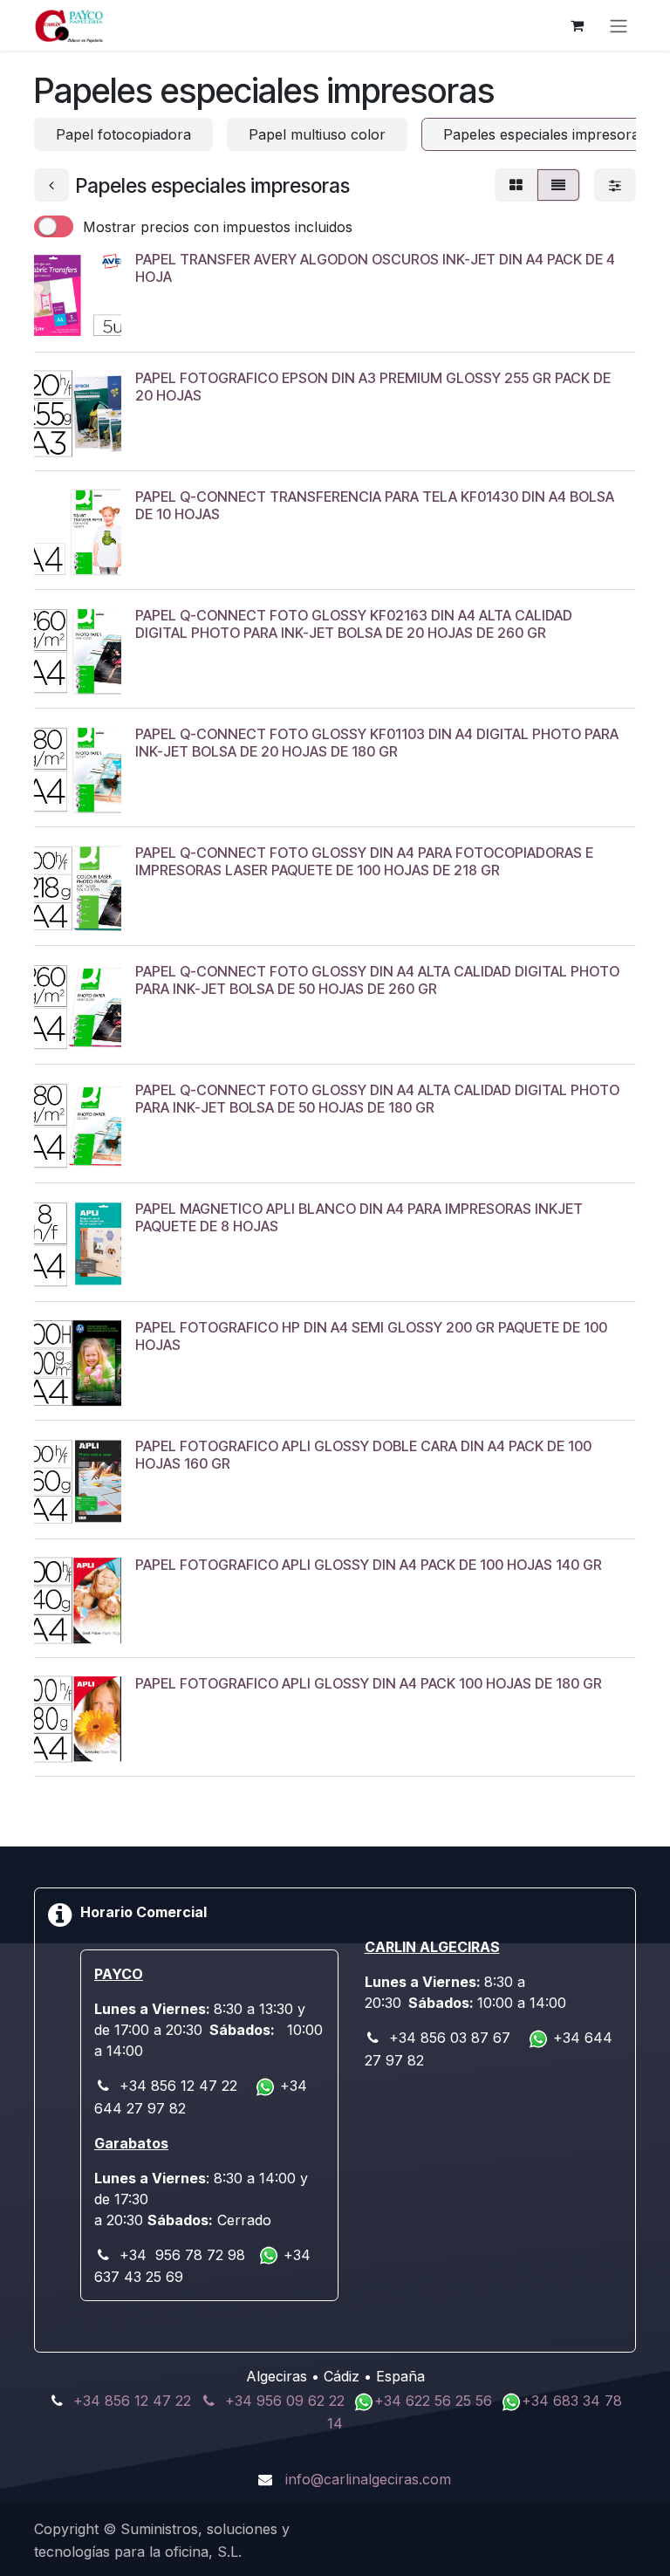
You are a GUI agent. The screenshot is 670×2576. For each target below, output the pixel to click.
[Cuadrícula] (516, 185)
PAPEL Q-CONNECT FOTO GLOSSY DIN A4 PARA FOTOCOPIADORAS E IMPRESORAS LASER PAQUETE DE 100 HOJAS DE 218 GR (364, 861)
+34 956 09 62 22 (285, 2401)
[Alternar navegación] (619, 25)
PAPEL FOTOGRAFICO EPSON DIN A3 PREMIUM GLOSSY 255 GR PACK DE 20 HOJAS (373, 386)
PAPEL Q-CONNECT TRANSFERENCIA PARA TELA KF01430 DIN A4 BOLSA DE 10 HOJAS (375, 505)
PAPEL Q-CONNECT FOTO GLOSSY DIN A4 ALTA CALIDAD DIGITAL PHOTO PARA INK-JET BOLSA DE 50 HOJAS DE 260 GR (377, 980)
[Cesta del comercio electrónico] (577, 25)
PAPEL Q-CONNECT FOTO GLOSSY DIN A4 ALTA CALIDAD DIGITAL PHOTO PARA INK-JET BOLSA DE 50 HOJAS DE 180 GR (377, 1098)
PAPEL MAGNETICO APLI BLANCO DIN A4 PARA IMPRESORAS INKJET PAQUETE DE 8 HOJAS (359, 1217)
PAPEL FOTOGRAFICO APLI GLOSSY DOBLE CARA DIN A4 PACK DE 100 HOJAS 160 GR (363, 1454)
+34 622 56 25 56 (435, 2401)
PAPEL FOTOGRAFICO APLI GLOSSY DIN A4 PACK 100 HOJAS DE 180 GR (369, 1683)
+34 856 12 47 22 (132, 2401)
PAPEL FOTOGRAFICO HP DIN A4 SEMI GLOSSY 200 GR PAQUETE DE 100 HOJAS (371, 1336)
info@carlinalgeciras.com (368, 2479)
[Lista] (558, 185)
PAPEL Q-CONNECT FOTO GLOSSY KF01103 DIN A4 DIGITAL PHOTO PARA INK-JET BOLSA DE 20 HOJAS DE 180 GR (377, 742)
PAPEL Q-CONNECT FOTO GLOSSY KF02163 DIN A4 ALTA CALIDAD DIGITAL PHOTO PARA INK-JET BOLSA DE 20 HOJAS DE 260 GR (354, 623)
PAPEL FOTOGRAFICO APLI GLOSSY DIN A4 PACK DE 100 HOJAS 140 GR (369, 1565)
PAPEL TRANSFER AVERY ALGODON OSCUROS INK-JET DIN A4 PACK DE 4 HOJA (375, 267)
